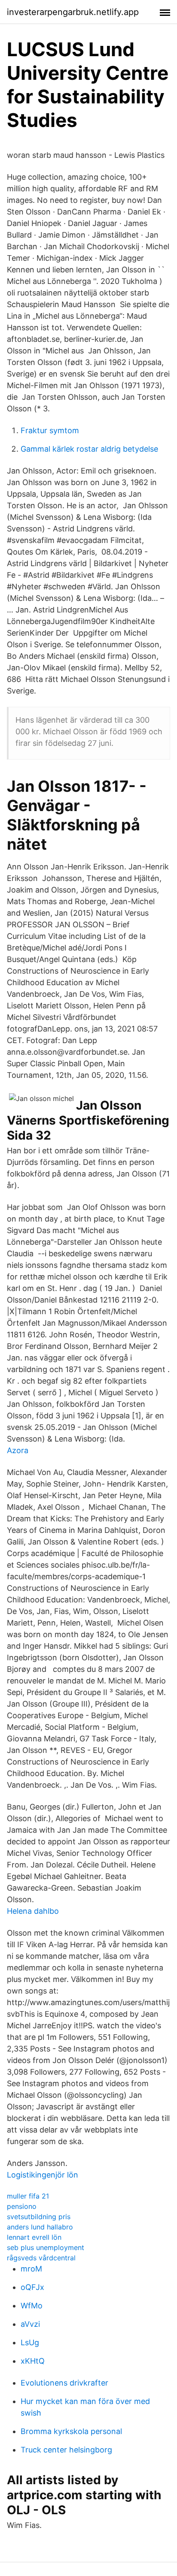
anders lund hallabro (40, 2227)
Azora (18, 1450)
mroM (31, 2269)
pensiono (22, 2206)
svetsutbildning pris (39, 2217)
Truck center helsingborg (66, 2450)
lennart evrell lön (34, 2237)
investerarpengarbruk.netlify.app (73, 12)
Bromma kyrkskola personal (71, 2431)
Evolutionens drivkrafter (64, 2383)
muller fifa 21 (28, 2196)
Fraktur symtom (50, 430)
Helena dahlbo (33, 1911)
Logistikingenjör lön (43, 2175)
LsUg (30, 2342)
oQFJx (32, 2287)
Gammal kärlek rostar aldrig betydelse (89, 449)
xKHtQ (33, 2361)
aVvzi (30, 2324)
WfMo (32, 2306)
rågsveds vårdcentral (41, 2258)
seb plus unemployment (46, 2247)
